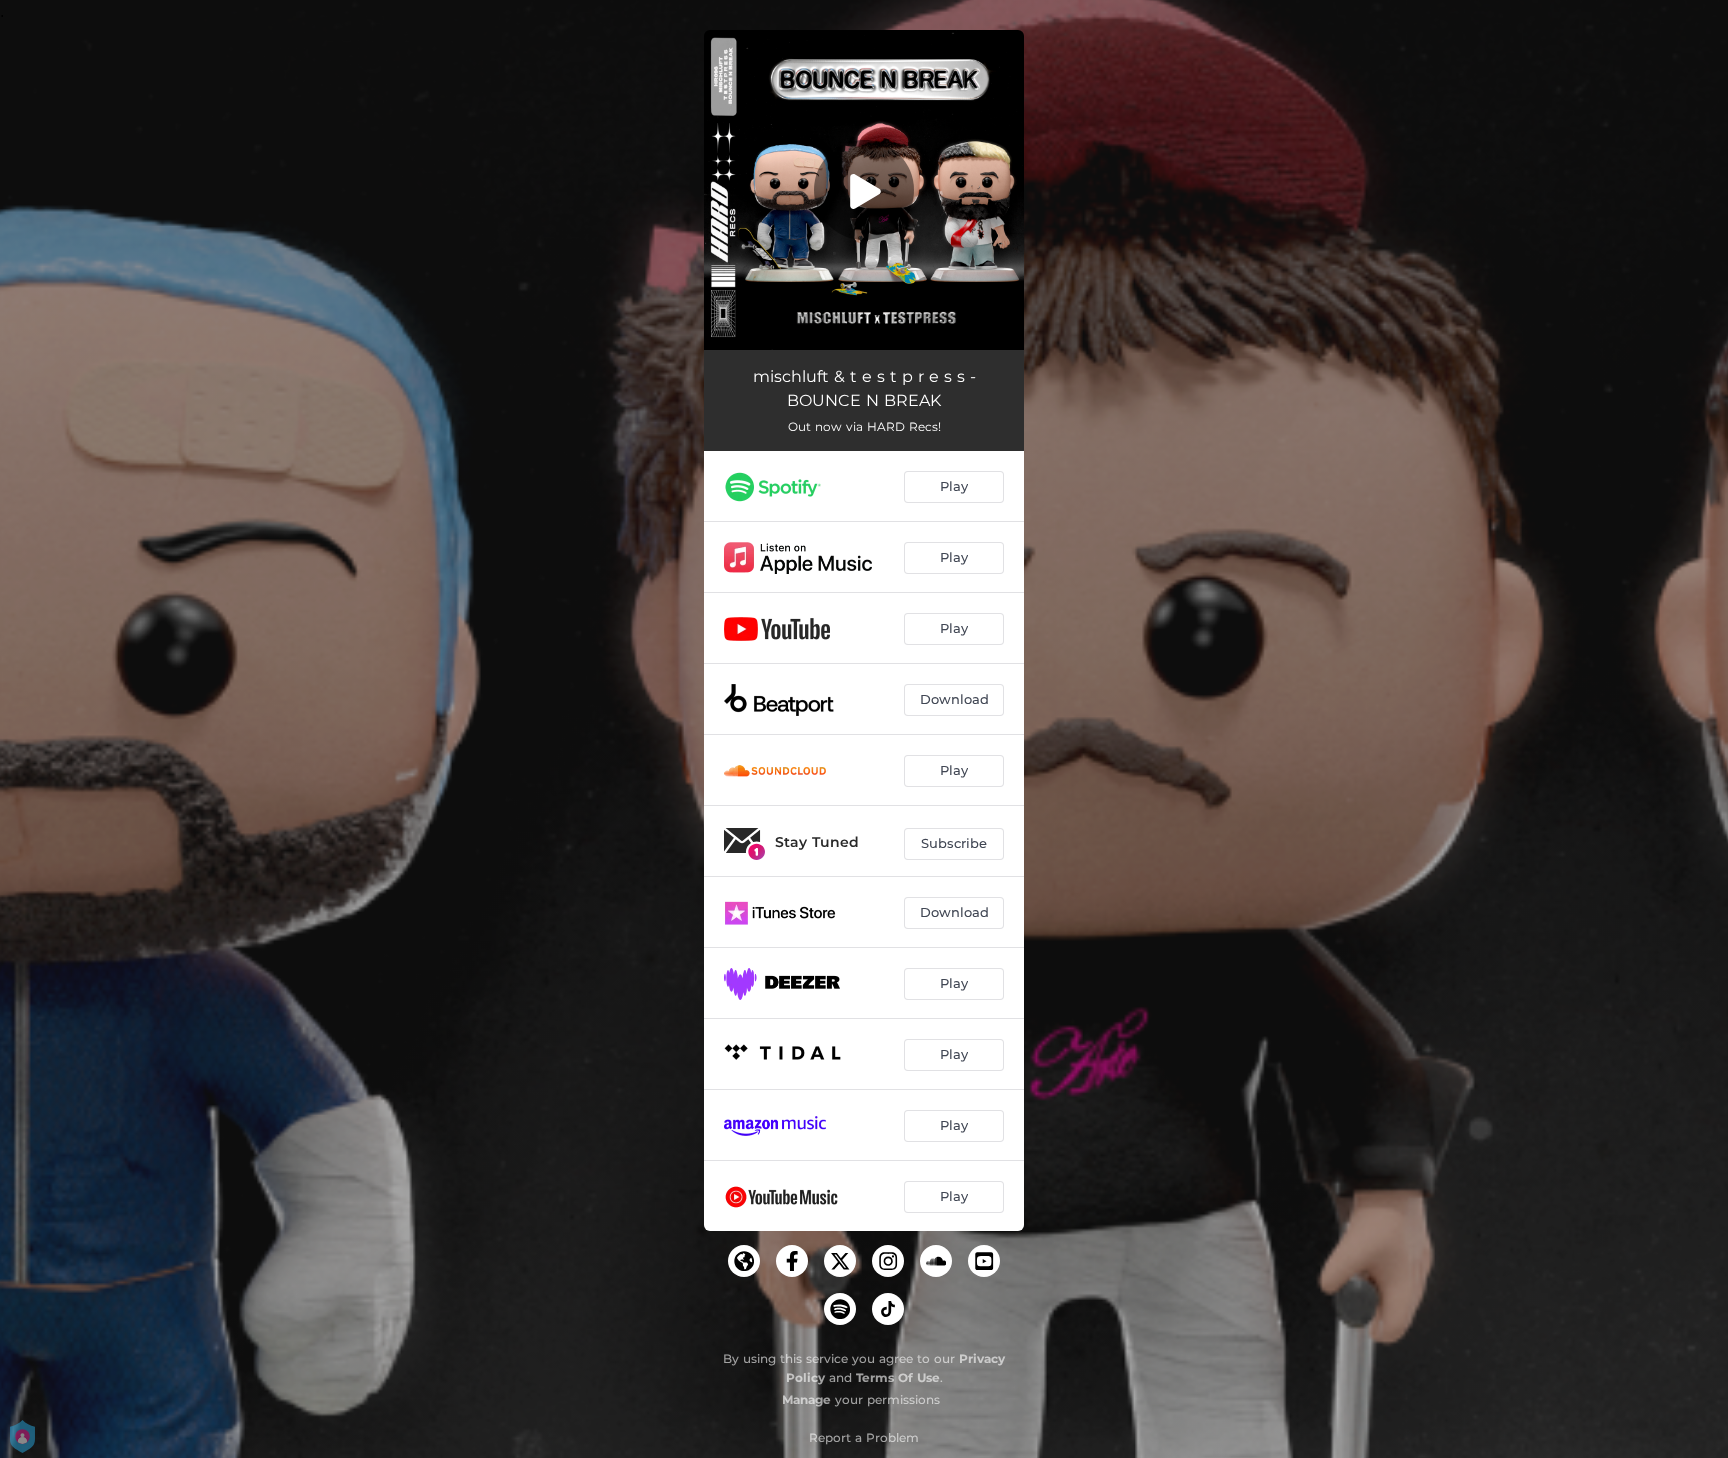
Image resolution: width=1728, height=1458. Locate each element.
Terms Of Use (898, 1377)
